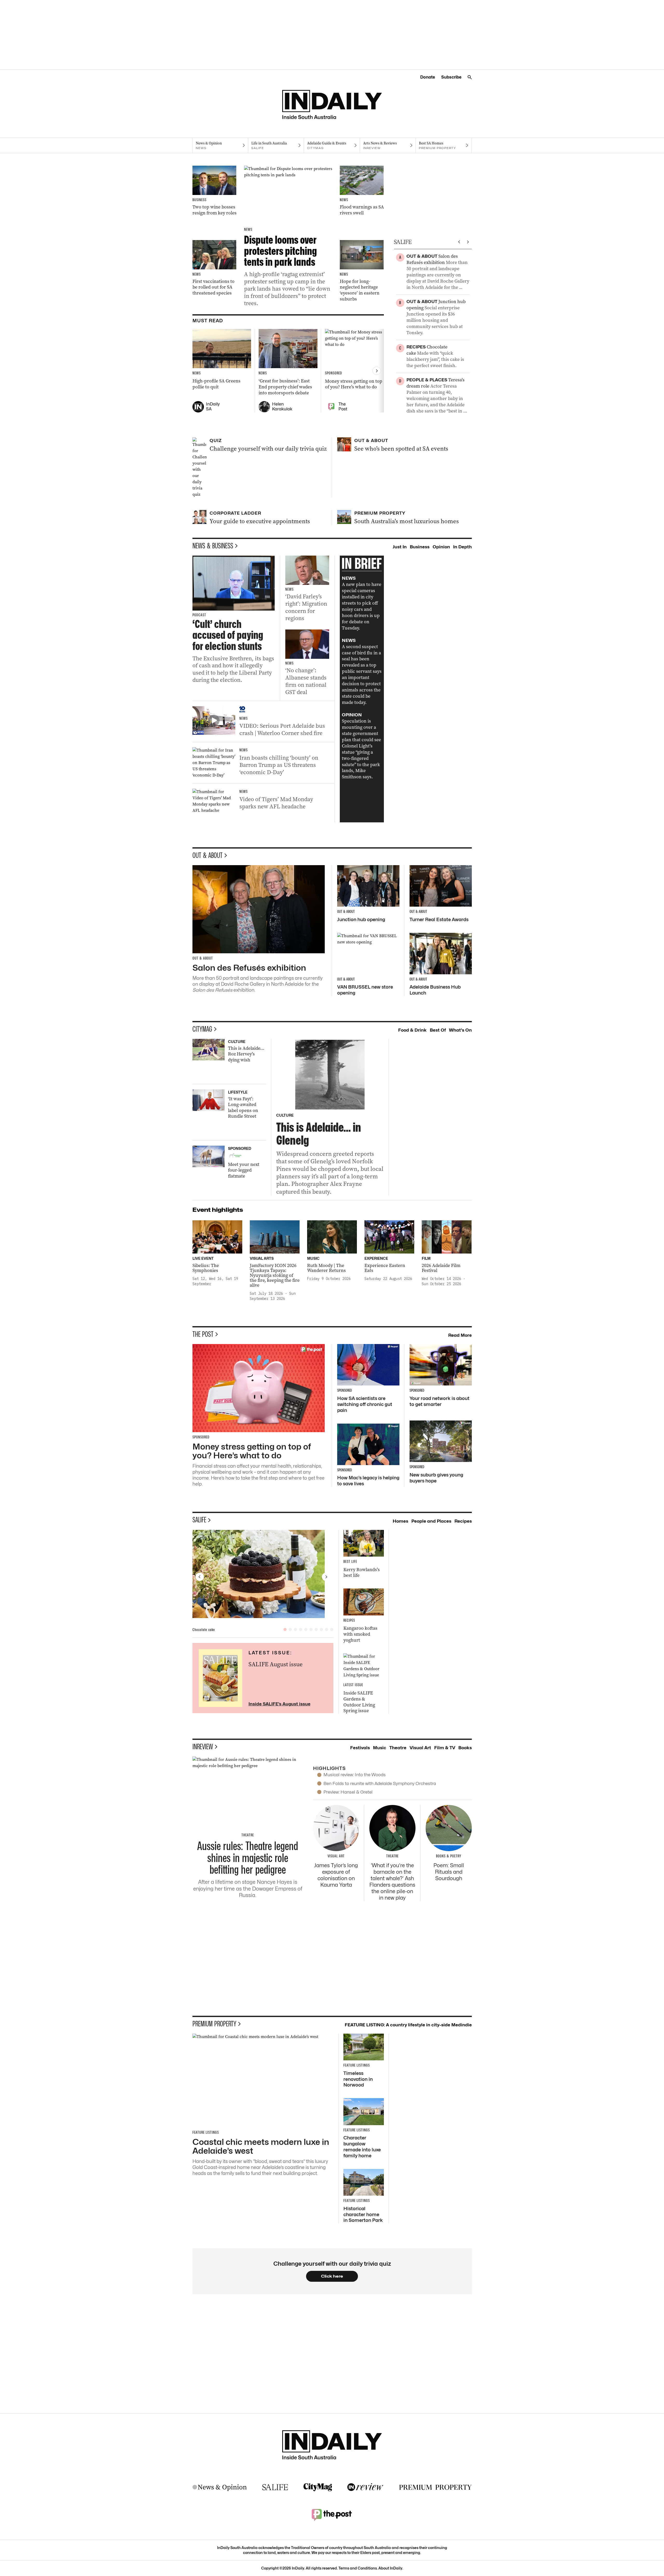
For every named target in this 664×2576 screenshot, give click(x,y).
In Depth (462, 547)
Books (465, 1748)
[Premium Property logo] (435, 2487)
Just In (400, 547)
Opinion (441, 547)
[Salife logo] (275, 2487)
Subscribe (451, 77)
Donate (428, 77)
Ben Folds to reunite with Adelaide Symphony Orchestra (380, 1783)
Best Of (438, 1030)
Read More (460, 1335)
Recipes (463, 1521)
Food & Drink (412, 1030)
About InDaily (390, 2568)
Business (420, 547)
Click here (332, 2276)
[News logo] (220, 2487)
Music (380, 1748)
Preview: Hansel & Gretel (348, 1792)
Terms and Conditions (358, 2568)
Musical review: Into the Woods (355, 1775)
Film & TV (445, 1748)
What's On (460, 1030)
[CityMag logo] (318, 2487)
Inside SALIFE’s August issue (279, 1704)
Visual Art (420, 1748)
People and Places (431, 1521)
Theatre (398, 1748)
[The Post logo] (332, 2515)
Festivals (360, 1748)
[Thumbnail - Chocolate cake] (263, 1574)
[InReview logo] (365, 2487)
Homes (400, 1521)
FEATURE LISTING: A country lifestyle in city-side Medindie (408, 2025)
